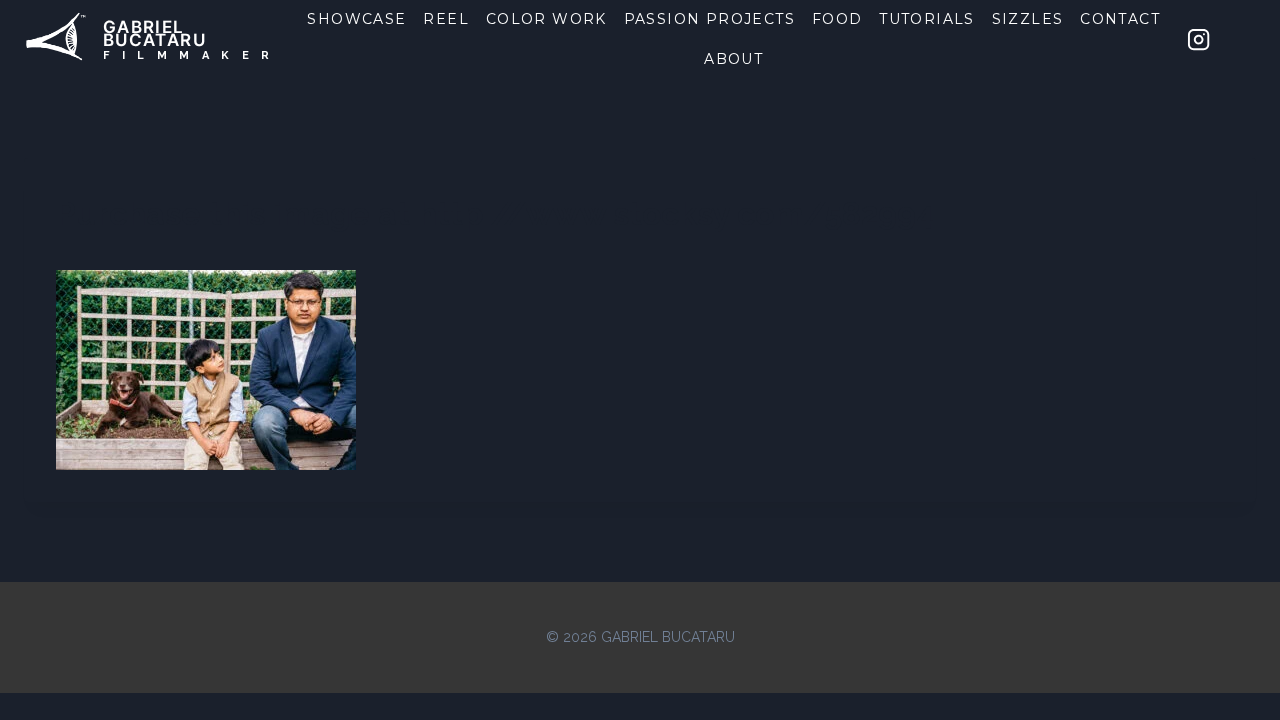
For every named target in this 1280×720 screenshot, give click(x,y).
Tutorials (927, 19)
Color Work (546, 19)
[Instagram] (1199, 39)
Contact (1120, 19)
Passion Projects (709, 19)
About (733, 59)
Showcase (356, 19)
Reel (446, 19)
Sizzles (1028, 19)
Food (837, 19)
